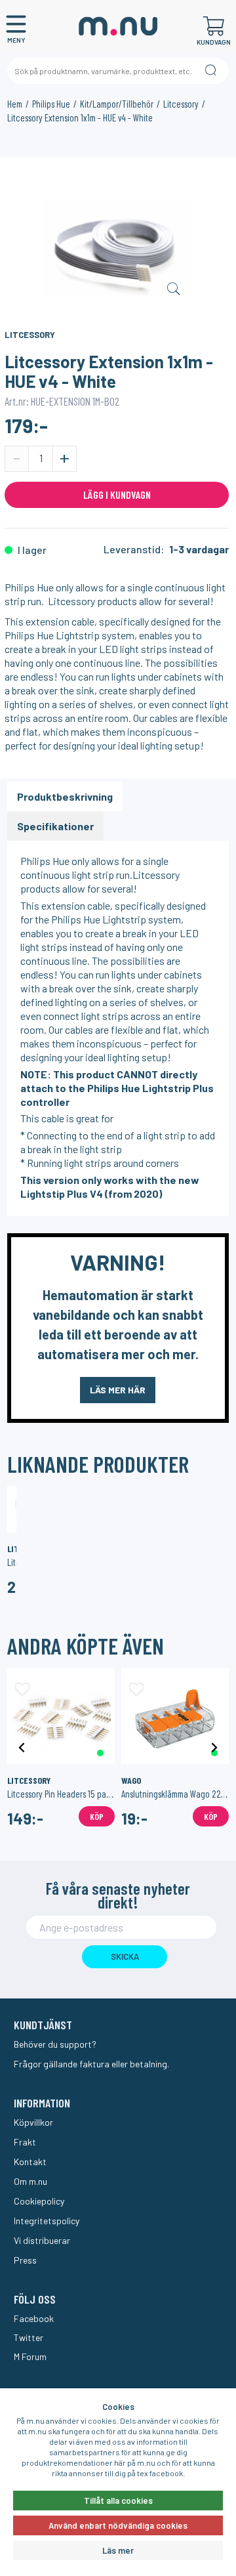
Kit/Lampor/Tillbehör (117, 104)
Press (25, 2260)
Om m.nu (30, 2181)
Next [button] (214, 1747)
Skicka (125, 1956)
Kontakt (30, 2162)
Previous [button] (22, 1747)
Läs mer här (118, 1390)
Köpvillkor (33, 2122)
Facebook (34, 2318)
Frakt (25, 2142)
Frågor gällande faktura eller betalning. (91, 2064)
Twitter (29, 2337)
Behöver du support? (55, 2044)
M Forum (30, 2356)
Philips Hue (51, 104)
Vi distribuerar (42, 2240)
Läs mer (118, 2550)
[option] (117, 248)
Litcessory (181, 104)
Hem (15, 104)
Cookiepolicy (39, 2201)
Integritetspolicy (47, 2221)
